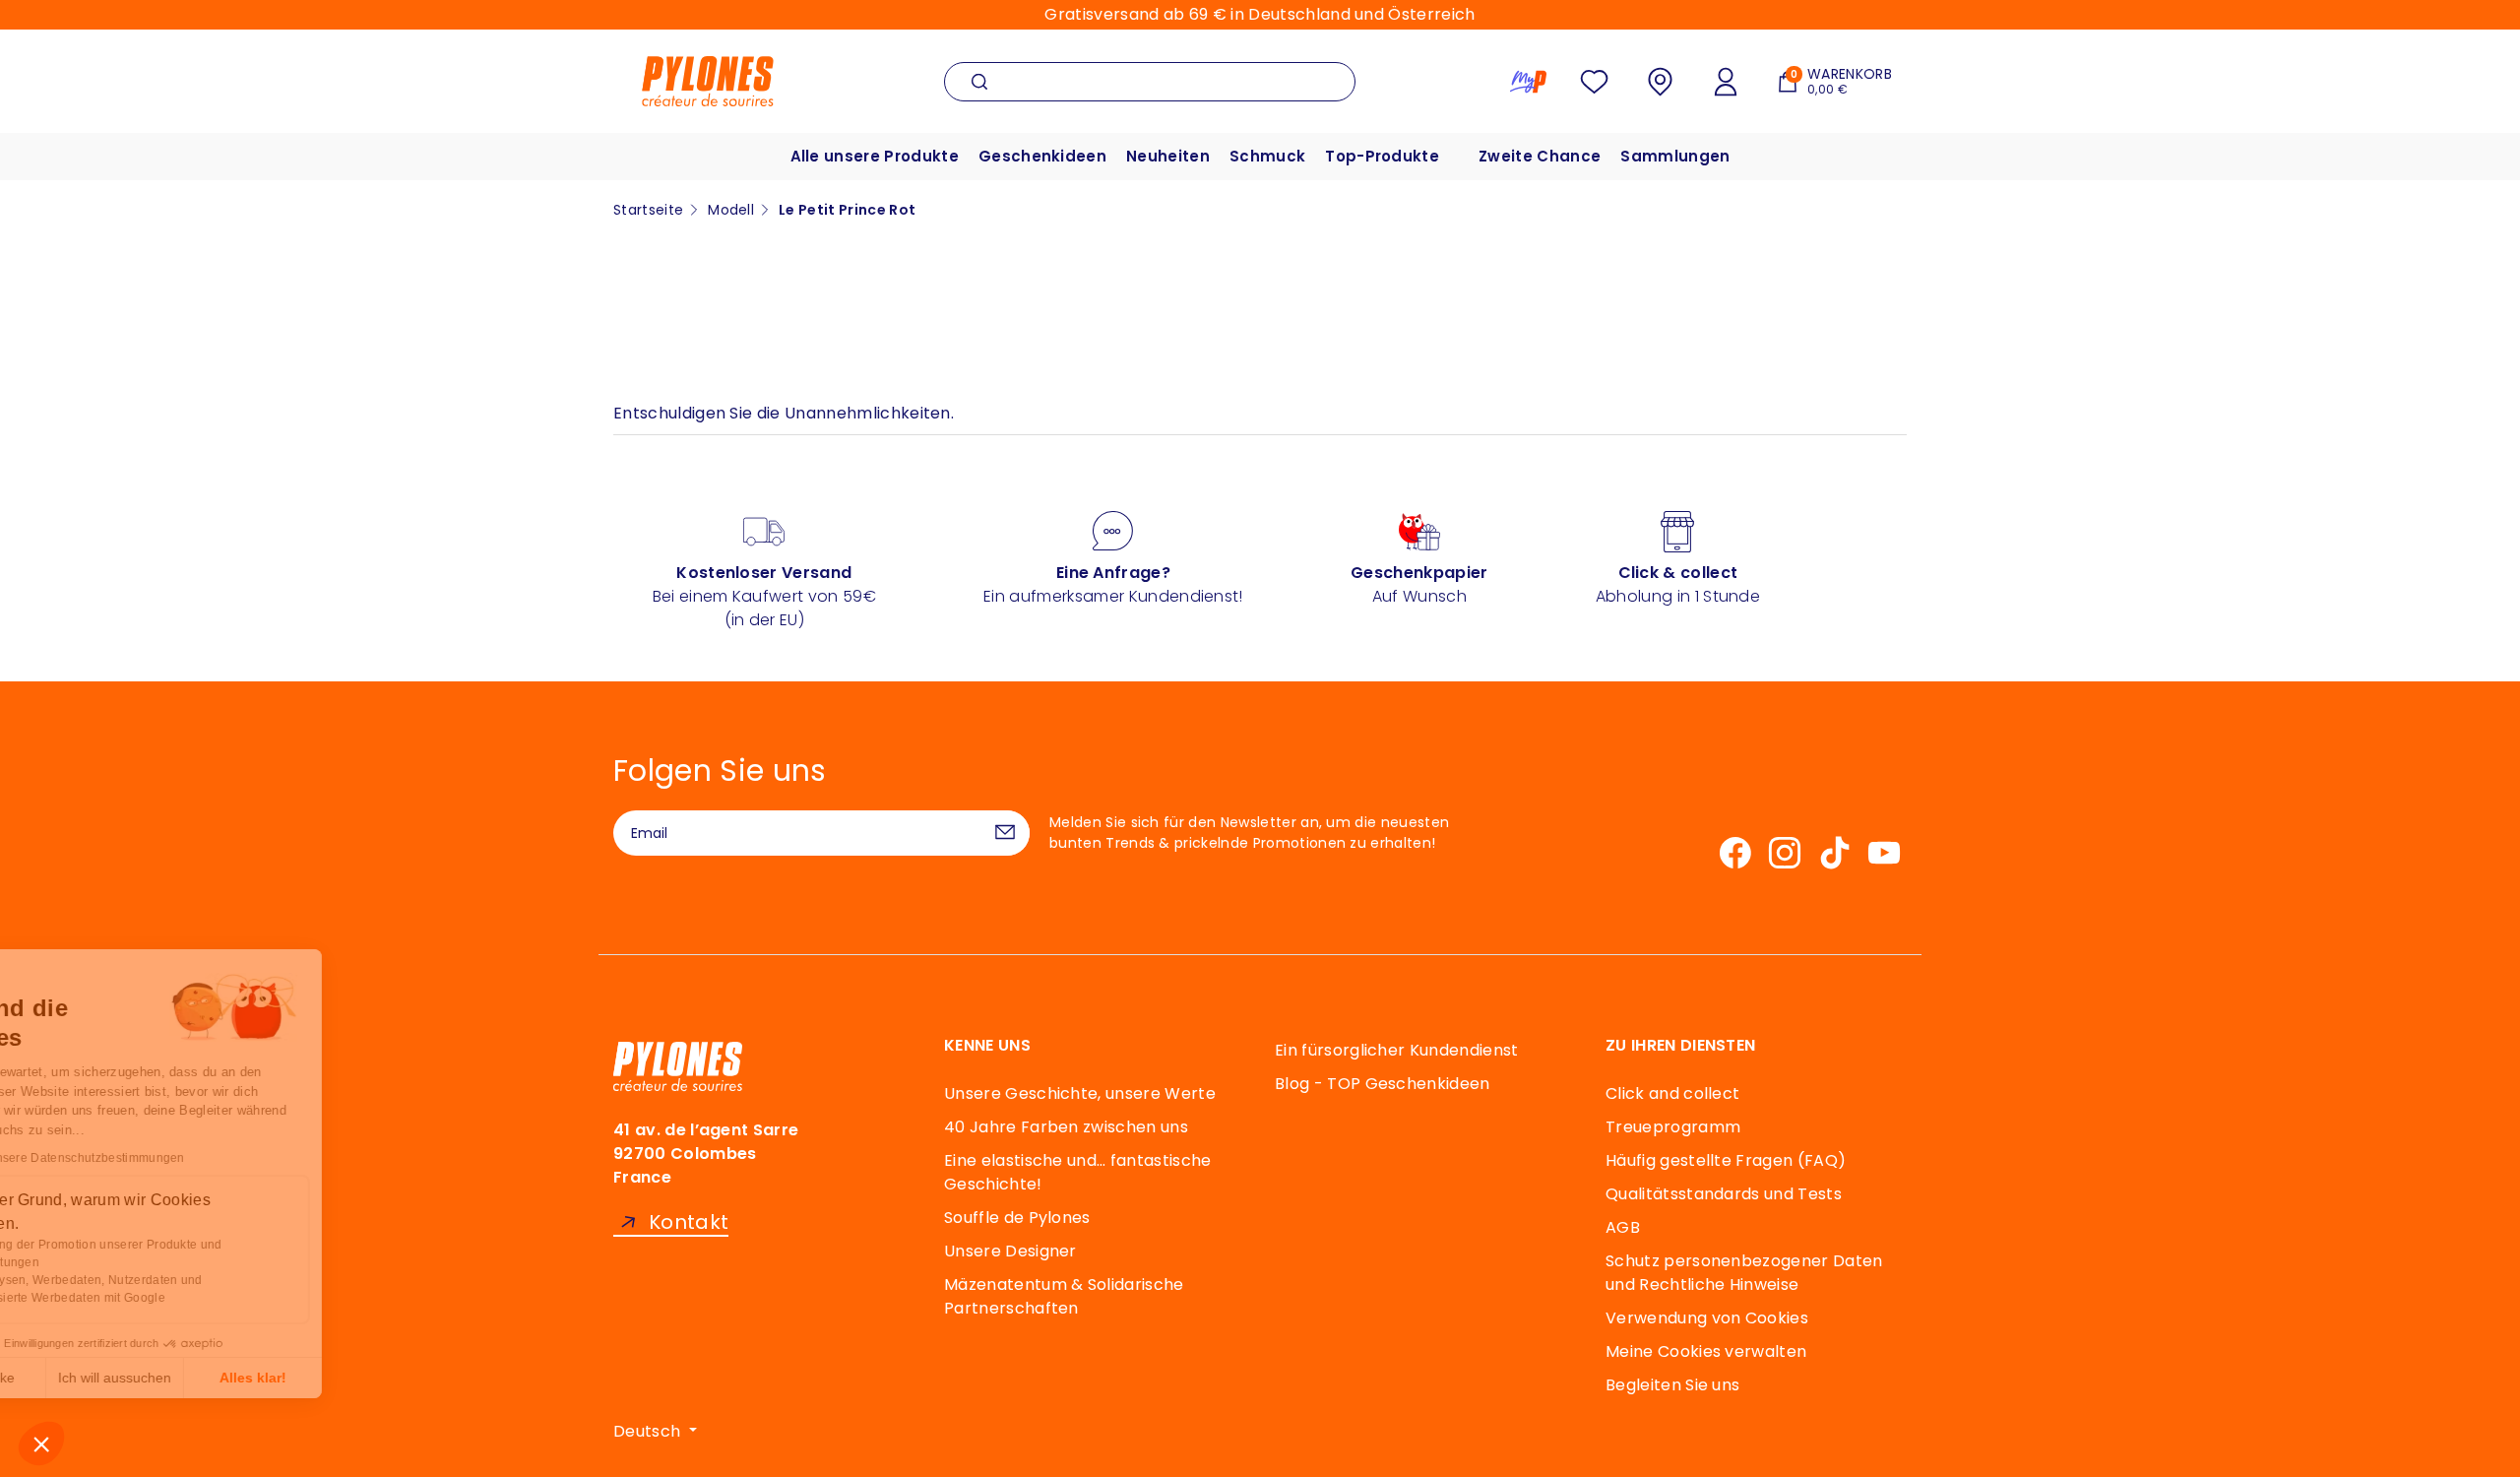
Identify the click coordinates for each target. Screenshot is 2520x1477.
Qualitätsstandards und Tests (1724, 1194)
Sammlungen (1675, 156)
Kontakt (689, 1222)
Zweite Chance (1540, 156)
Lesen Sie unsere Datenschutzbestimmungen (168, 1158)
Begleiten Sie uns (1672, 1385)
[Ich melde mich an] (1005, 833)
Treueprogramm (1673, 1127)
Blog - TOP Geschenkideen (1383, 1084)
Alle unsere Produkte (875, 156)
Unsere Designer (1010, 1251)
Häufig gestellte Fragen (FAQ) (1726, 1160)
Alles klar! (364, 1378)
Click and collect (1672, 1093)
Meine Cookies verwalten (1706, 1351)
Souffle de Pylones (1017, 1218)
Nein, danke (89, 1378)
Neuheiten (1168, 156)
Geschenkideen (1042, 156)
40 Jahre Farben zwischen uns (1066, 1127)
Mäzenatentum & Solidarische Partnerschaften (1064, 1296)
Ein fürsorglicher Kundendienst (1397, 1050)
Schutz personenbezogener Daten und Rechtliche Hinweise (1744, 1273)
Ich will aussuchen (226, 1378)
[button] (41, 1444)
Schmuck (1267, 156)
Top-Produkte (1382, 156)
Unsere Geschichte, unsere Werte (1080, 1093)
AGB (1623, 1227)
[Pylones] (708, 80)
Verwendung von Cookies (1707, 1318)
